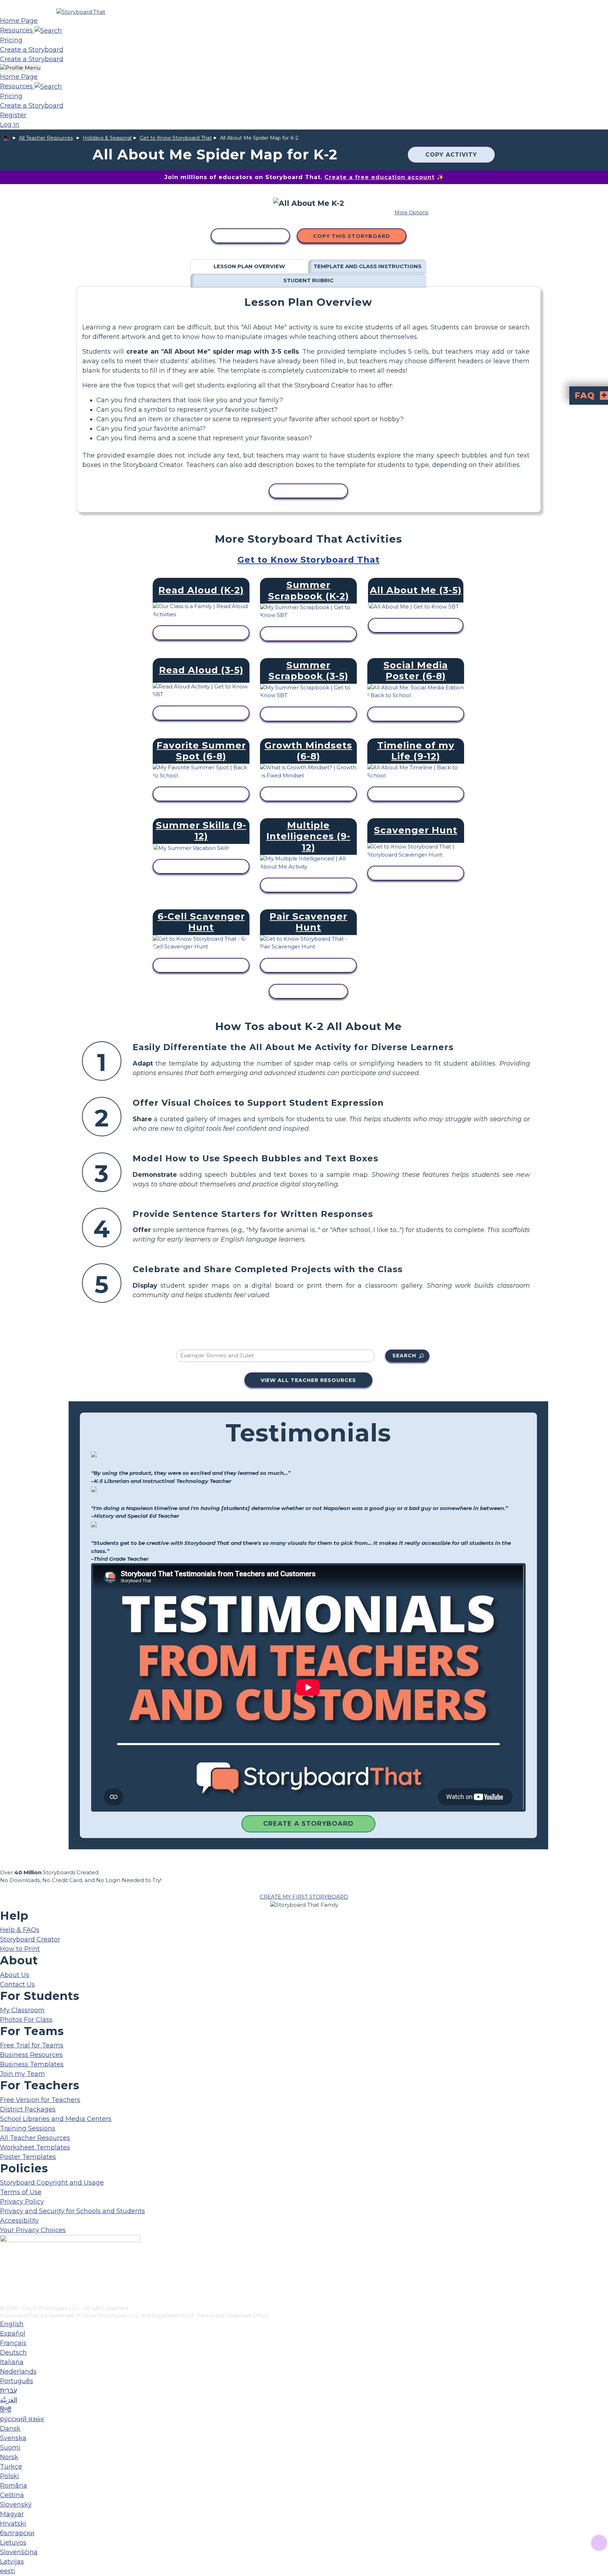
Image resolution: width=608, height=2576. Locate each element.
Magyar (12, 2514)
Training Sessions (28, 2128)
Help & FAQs (20, 1930)
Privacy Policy (22, 2202)
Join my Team (23, 2074)
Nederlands (18, 2372)
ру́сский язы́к (22, 2419)
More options (411, 213)
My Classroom (22, 2010)
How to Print (20, 1949)
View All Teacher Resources (308, 1380)
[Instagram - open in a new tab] (4, 2277)
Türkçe (11, 2467)
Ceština (12, 2495)
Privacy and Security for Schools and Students (72, 2211)
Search (404, 1356)
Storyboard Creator (30, 1939)
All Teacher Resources (46, 138)
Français (13, 2343)
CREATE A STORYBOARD (308, 1824)
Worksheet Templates (35, 2147)
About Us (15, 1975)
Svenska (13, 2438)
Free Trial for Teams (32, 2045)
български (17, 2533)
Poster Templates (28, 2157)
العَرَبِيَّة (9, 2400)
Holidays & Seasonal (107, 138)
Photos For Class (26, 2020)
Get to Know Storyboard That (176, 138)
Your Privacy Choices (33, 2230)
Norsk (9, 2457)
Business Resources (31, 2055)
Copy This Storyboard (352, 236)
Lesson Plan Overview (249, 266)
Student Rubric (308, 280)
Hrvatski (13, 2524)
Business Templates (32, 2064)
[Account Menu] (20, 68)
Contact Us (17, 1984)
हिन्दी (6, 2410)
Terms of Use (21, 2192)
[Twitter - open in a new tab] (4, 2288)
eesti (8, 2571)
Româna (14, 2486)
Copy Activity (451, 155)
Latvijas (12, 2562)
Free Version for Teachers (40, 2100)
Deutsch (13, 2353)
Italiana (12, 2362)
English (12, 2324)
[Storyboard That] (81, 12)
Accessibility (19, 2221)
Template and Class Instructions (368, 266)
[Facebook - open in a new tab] (4, 2265)
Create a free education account (379, 177)
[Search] (48, 30)
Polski (9, 2476)
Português (17, 2381)
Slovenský (16, 2505)
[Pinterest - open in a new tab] (4, 2300)
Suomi (10, 2448)
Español (13, 2334)
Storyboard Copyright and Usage (52, 2183)
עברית (8, 2391)
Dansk (10, 2429)
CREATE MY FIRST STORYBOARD (304, 1897)
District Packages (28, 2109)
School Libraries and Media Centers (56, 2119)
